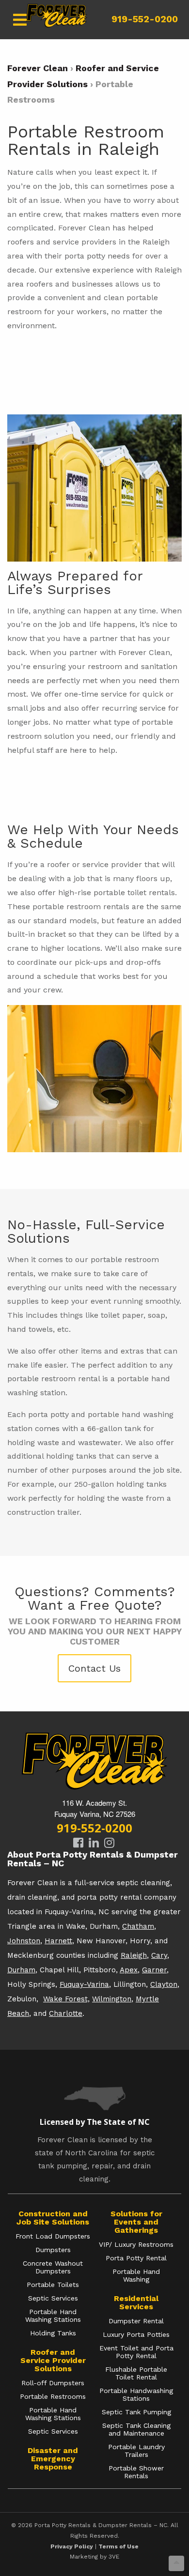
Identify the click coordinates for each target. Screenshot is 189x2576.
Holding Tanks (53, 2333)
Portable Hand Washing (136, 2275)
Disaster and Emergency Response (53, 2459)
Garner (154, 1970)
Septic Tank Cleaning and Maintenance (136, 2429)
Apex (129, 1970)
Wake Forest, (66, 1999)
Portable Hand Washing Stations (53, 2316)
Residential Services (136, 2302)
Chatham (138, 1926)
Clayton (164, 1984)
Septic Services (53, 2298)
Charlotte (66, 2013)
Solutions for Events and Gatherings (136, 2222)
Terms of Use (118, 2546)
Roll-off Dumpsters (53, 2383)
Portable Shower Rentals (136, 2472)
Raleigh (134, 1955)
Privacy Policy (72, 2546)
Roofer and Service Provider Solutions (53, 2360)
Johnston (24, 1941)
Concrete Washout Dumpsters (53, 2267)
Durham (21, 1970)
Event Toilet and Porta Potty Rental (136, 2352)
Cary (159, 1955)
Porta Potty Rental (136, 2258)
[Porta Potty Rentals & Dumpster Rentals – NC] (57, 20)
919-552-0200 (145, 19)
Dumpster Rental (136, 2321)
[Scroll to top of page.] (176, 2563)
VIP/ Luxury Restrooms (136, 2244)
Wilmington (112, 1999)
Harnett (58, 1941)
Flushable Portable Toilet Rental (136, 2373)
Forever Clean (38, 68)
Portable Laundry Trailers (136, 2451)
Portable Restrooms (53, 2396)
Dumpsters (53, 2250)
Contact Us (94, 1668)
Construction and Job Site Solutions (53, 2218)
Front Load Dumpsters (53, 2236)
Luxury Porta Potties (136, 2334)
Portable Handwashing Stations (136, 2394)
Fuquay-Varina (84, 1984)
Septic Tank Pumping (136, 2412)
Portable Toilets (53, 2285)
